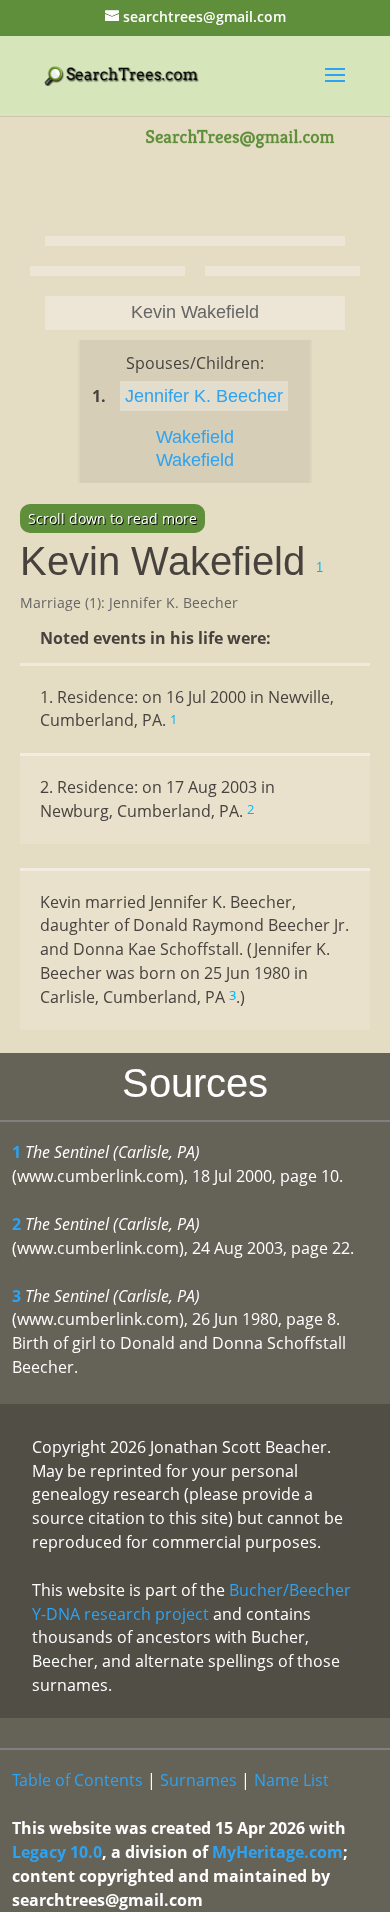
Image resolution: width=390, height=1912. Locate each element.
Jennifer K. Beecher (204, 396)
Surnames (198, 1780)
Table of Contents (77, 1780)
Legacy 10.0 (57, 1852)
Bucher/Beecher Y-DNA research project (191, 1602)
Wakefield (195, 437)
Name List (291, 1780)
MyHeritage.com (277, 1852)
